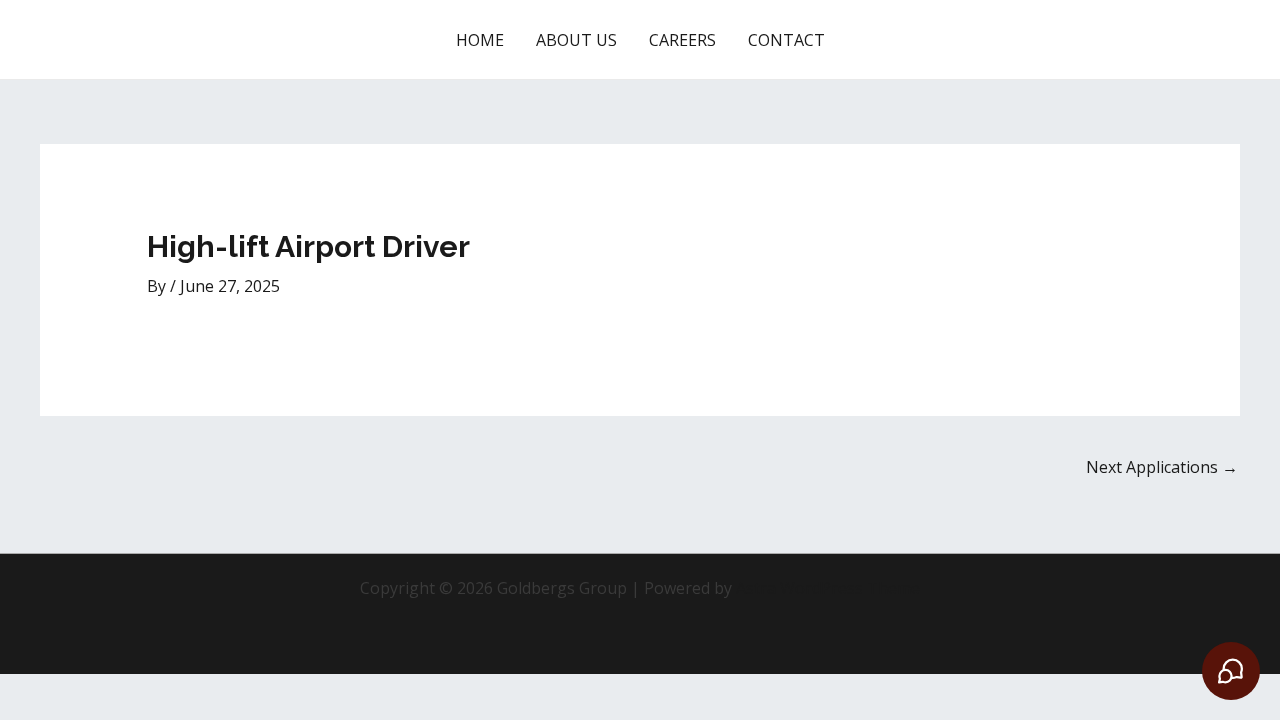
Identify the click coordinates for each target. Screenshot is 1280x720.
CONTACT (786, 40)
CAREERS (682, 40)
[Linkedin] (870, 40)
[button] (1156, 40)
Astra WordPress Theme (828, 588)
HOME (480, 40)
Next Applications (1162, 467)
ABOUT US (576, 40)
